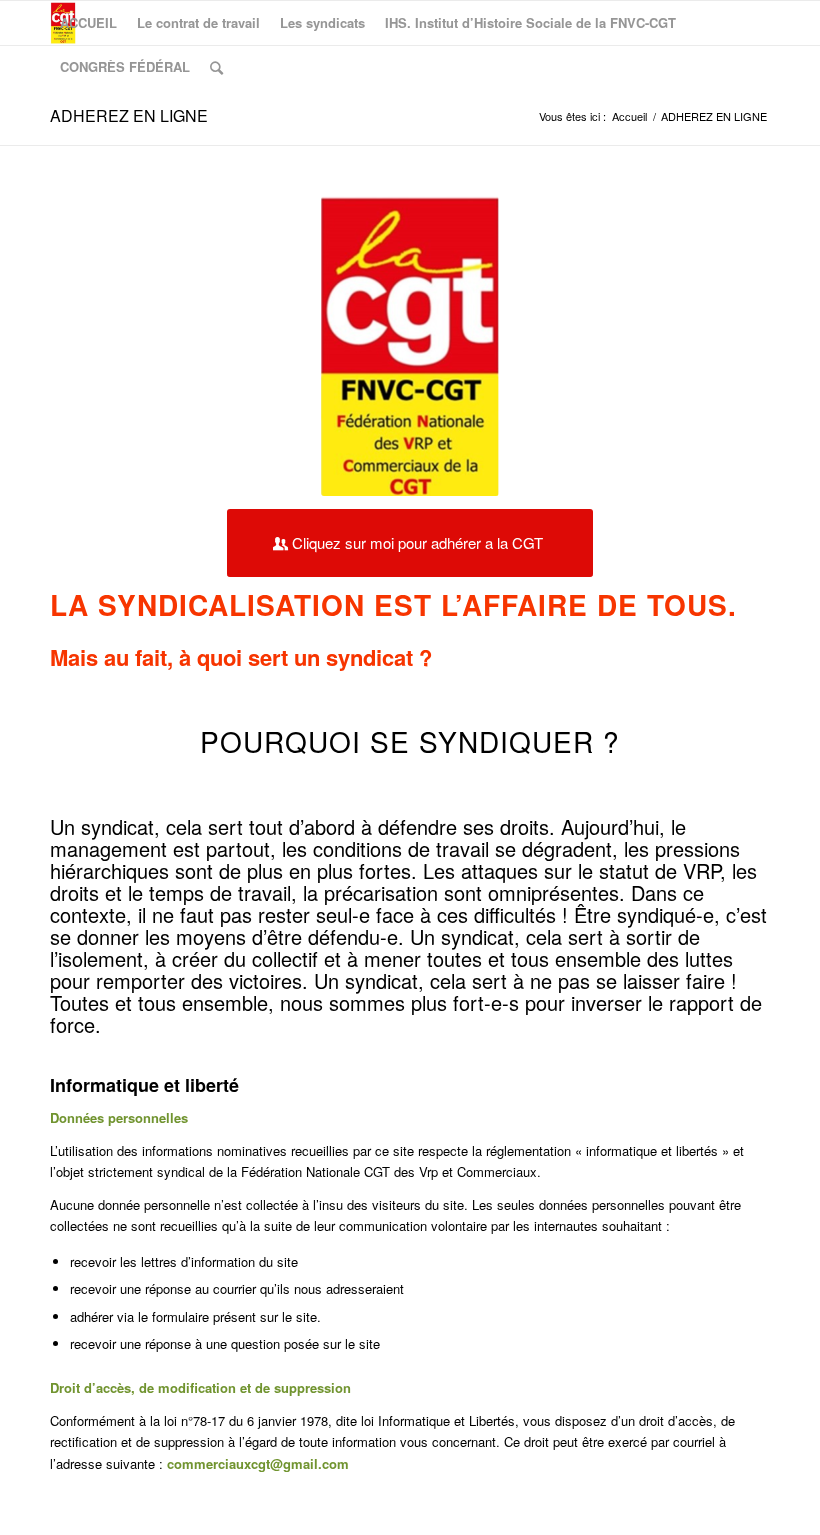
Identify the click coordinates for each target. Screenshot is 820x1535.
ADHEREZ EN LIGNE (129, 115)
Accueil (629, 116)
